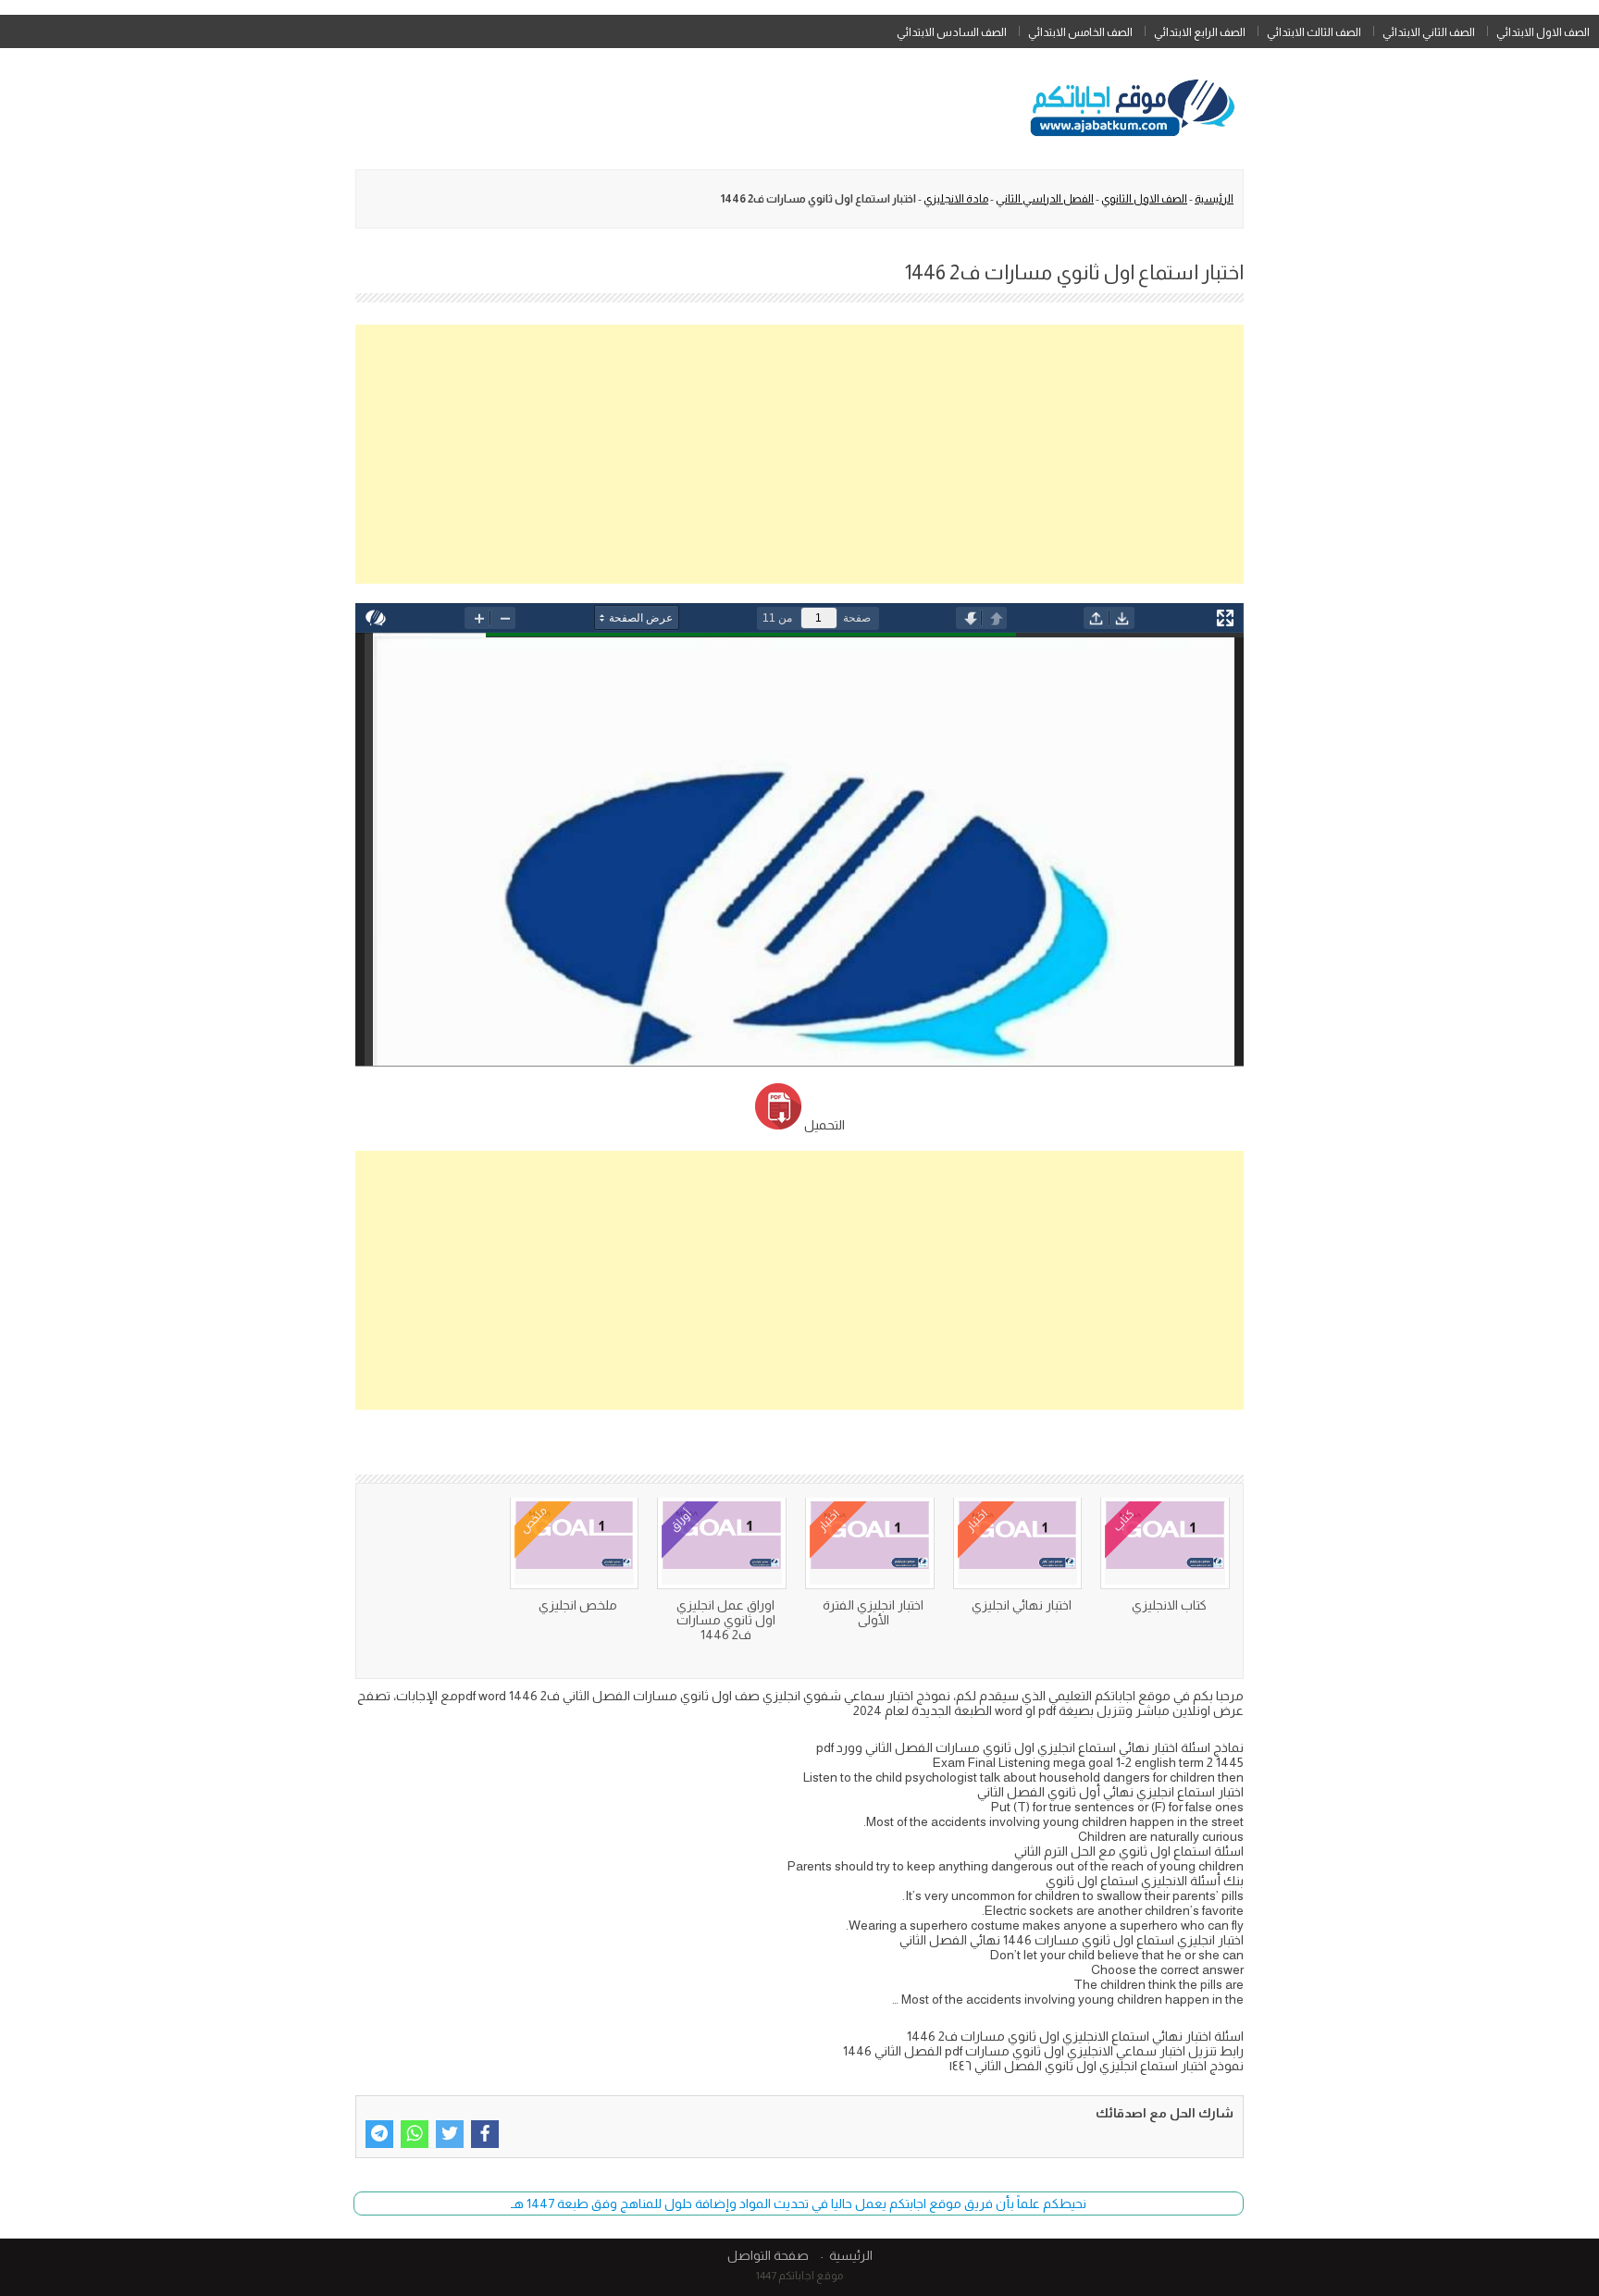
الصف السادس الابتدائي (952, 32)
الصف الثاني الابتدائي (1429, 32)
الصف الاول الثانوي (1144, 199)
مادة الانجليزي (956, 199)
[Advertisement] (799, 454)
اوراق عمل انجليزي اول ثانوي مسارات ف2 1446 (726, 1620)
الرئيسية (1214, 199)
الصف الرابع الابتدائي (1200, 32)
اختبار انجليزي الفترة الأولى (873, 1612)
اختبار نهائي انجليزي (1022, 1605)
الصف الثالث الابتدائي (1314, 32)
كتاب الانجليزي (1169, 1605)
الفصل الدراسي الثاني (1045, 199)
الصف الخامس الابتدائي (1080, 32)
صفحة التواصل (768, 2255)
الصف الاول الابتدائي (1543, 32)
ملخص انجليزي (578, 1605)
